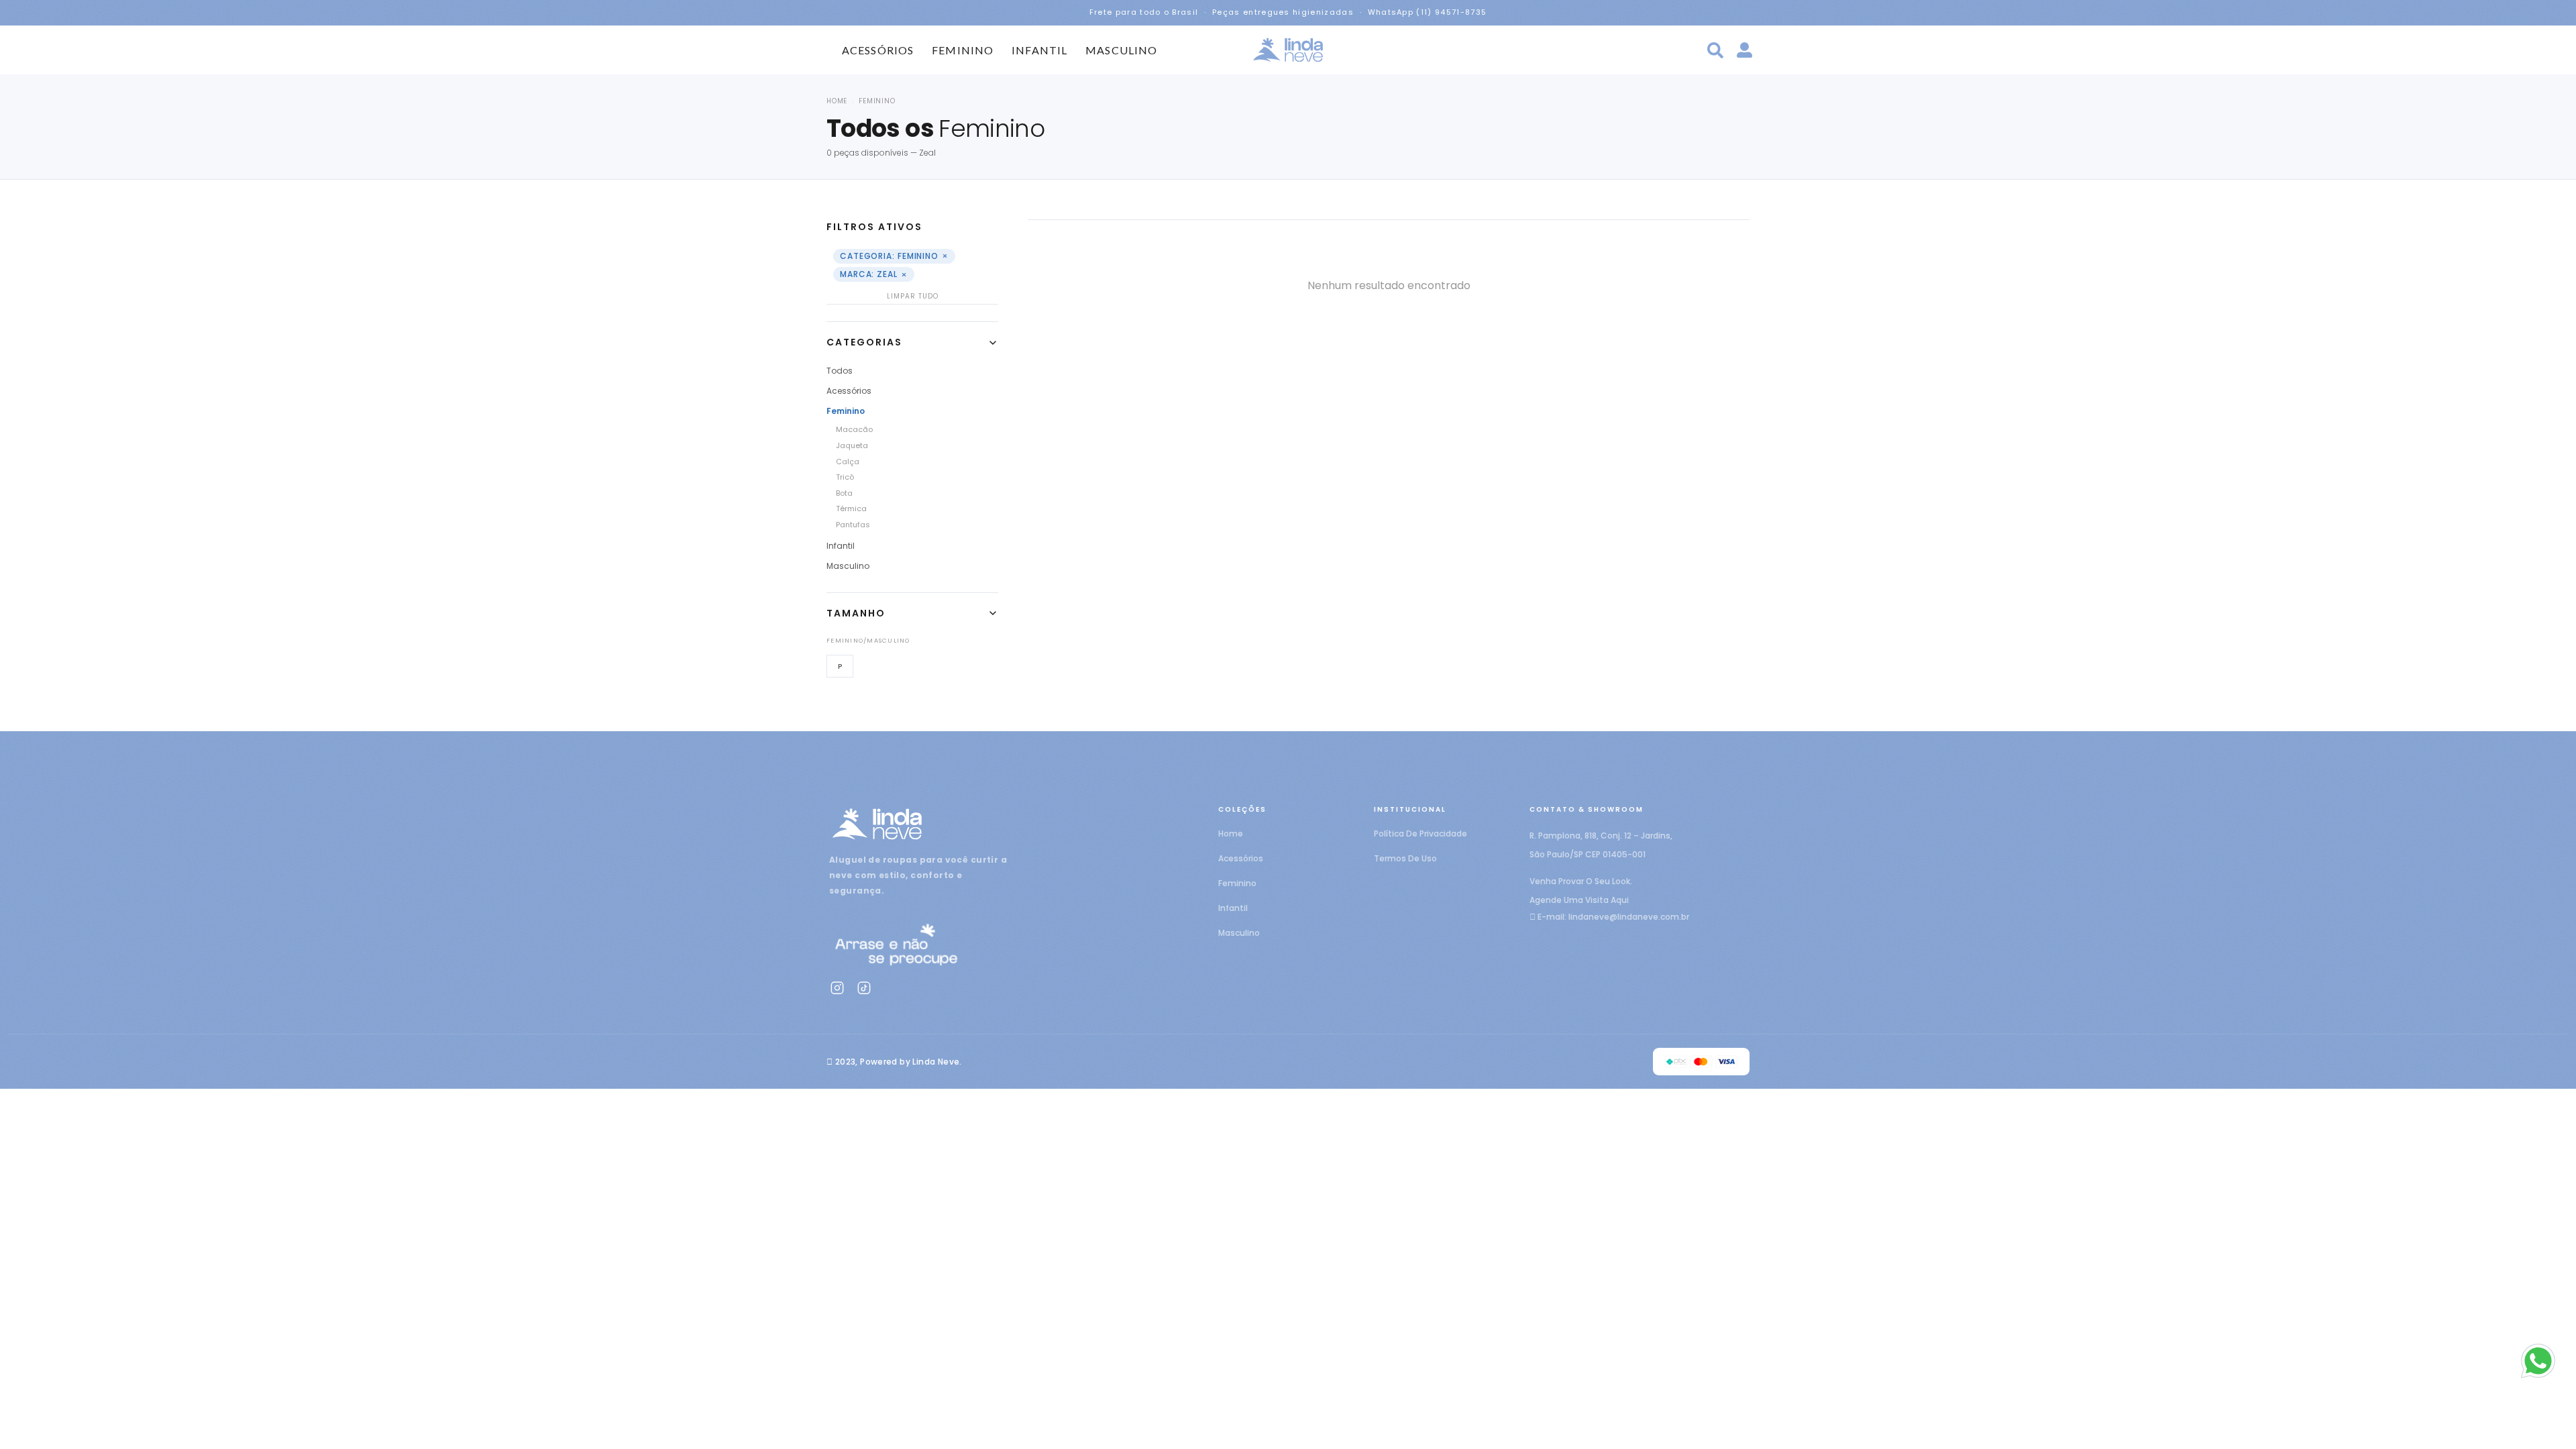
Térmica (851, 508)
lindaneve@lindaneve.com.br (1629, 917)
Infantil (1039, 50)
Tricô (845, 477)
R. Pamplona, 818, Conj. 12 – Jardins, (1601, 836)
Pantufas (853, 525)
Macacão (854, 429)
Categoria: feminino (894, 256)
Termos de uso (1405, 858)
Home (837, 101)
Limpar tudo (913, 296)
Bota (844, 493)
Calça (848, 462)
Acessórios (878, 50)
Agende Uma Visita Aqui (1579, 900)
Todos (840, 371)
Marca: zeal (874, 275)
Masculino (1121, 50)
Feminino (963, 50)
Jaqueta (852, 445)
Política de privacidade (1420, 834)
